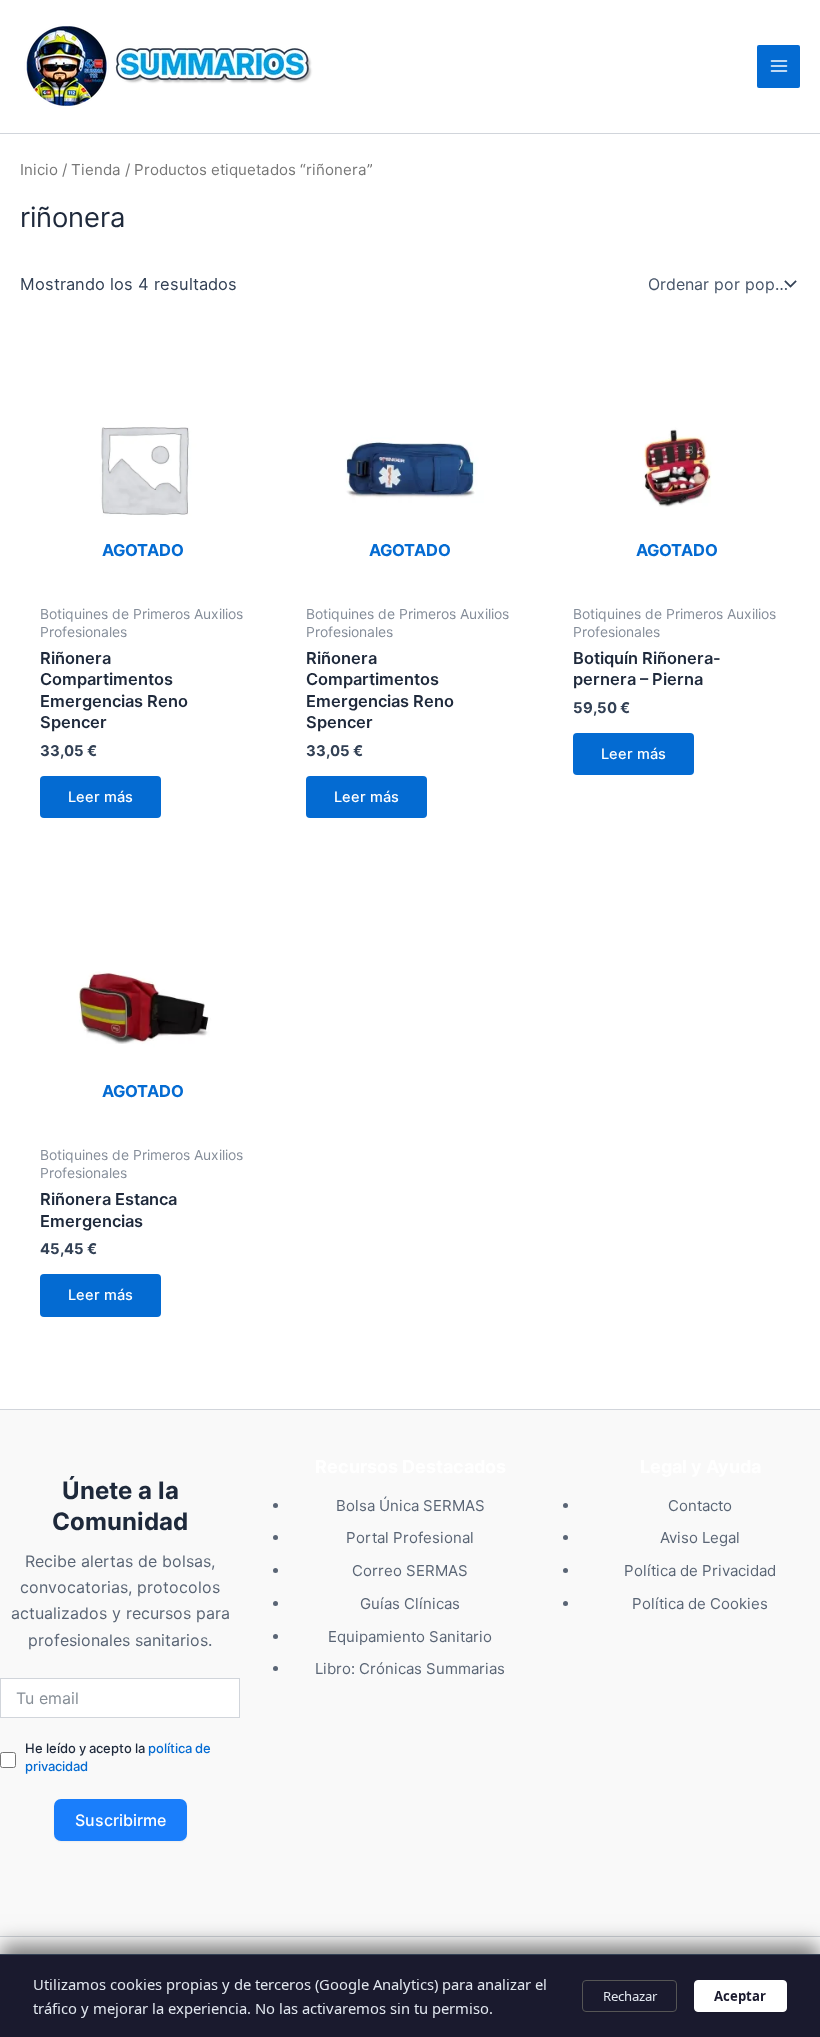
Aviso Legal (700, 1537)
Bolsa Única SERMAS (410, 1505)
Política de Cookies (700, 1603)
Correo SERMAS (410, 1570)
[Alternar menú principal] (778, 66)
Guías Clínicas (410, 1603)
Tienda (96, 169)
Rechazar (630, 1996)
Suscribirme (120, 1820)
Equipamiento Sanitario (410, 1636)
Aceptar (740, 1996)
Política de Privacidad (700, 1570)
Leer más (100, 797)
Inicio (39, 169)
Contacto (700, 1505)
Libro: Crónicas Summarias (410, 1668)
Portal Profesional (410, 1537)
